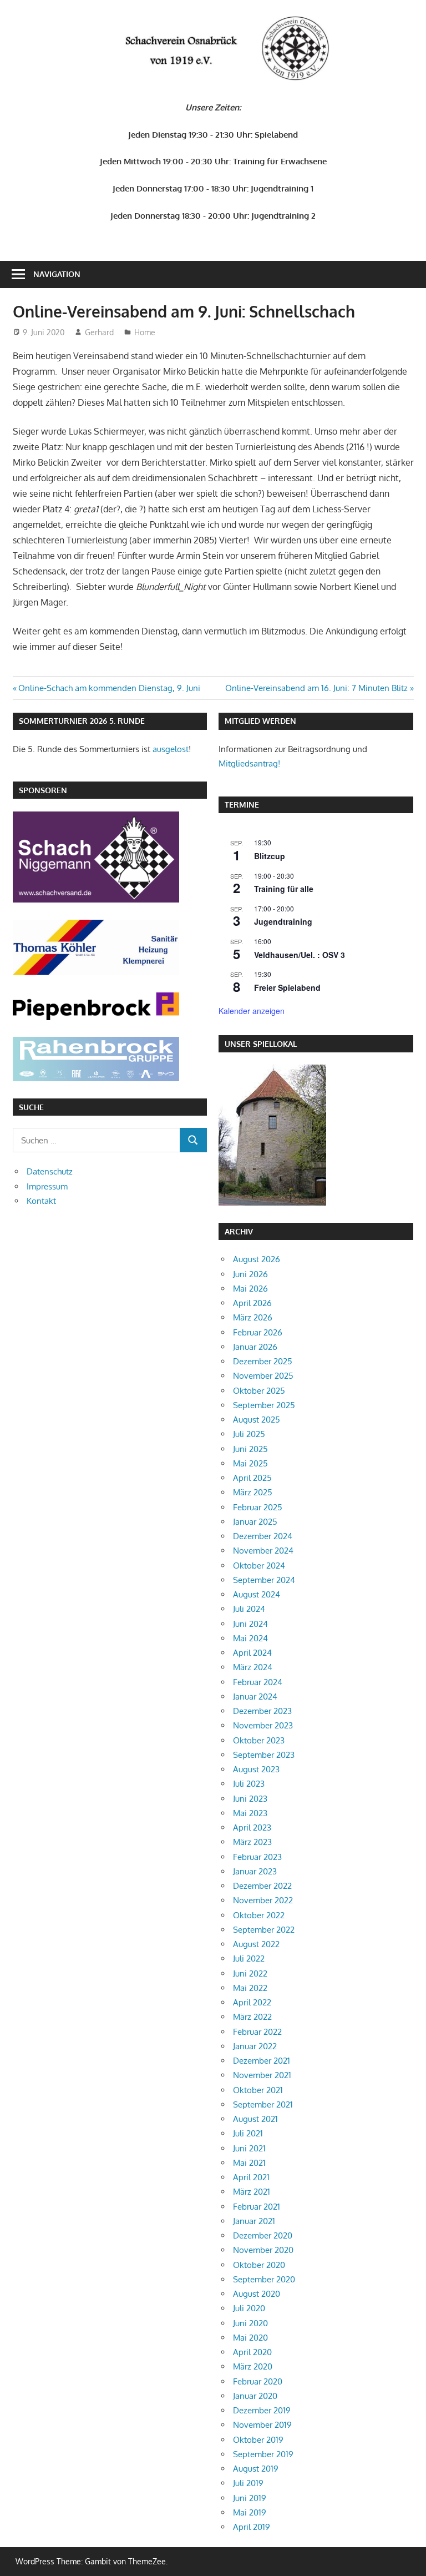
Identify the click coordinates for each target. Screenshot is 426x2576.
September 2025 (264, 1405)
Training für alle (284, 889)
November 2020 (263, 2250)
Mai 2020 (250, 2338)
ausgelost (171, 749)
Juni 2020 (250, 2323)
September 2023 (264, 1755)
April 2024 (252, 1653)
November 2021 (262, 2075)
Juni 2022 (250, 1973)
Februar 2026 (258, 1332)
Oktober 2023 (259, 1740)
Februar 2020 (258, 2381)
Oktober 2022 (259, 1915)
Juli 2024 (249, 1609)
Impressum (47, 1186)
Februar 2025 (258, 1507)
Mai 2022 (250, 1988)
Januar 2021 (254, 2221)
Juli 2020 (249, 2308)
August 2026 (257, 1259)
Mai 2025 (250, 1463)
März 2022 (252, 2017)
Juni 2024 (250, 1624)
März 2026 (253, 1317)
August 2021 (255, 2119)
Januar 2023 (255, 1871)
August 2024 (257, 1594)
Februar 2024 (258, 1682)
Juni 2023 (250, 1799)
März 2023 (252, 1842)
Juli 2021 (248, 2133)
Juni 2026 (250, 1274)
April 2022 (252, 2002)
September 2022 (264, 1930)
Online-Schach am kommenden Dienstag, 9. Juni (109, 688)
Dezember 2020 (263, 2235)
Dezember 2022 (262, 1886)
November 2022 (263, 1900)
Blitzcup (270, 856)
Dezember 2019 (262, 2410)
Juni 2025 (250, 1449)
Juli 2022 (249, 1959)
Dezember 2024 (263, 1536)
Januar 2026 (255, 1347)
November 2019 (262, 2425)
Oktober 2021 (258, 2090)
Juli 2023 (249, 1784)
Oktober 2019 (258, 2440)
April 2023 (252, 1828)
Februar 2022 (257, 2032)
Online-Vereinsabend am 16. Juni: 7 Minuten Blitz (316, 688)
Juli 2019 (248, 2483)
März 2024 (253, 1667)
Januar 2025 (255, 1522)
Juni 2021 (249, 2148)
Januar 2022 (255, 2046)
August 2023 (256, 1769)
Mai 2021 (249, 2163)
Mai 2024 (250, 1638)
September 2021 (263, 2104)
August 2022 (256, 1944)
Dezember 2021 (262, 2061)
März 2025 (253, 1492)
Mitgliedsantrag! (249, 763)
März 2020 (253, 2366)
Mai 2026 (250, 1289)
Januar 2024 (255, 1697)
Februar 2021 (257, 2207)
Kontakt (41, 1201)
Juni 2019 (250, 2498)
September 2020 (264, 2279)
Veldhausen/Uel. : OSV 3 (300, 955)
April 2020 (252, 2352)
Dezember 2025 (263, 1361)
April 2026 (252, 1303)
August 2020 (257, 2294)
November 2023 (263, 1725)
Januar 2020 (255, 2396)
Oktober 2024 (259, 1566)
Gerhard (99, 332)
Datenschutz (50, 1171)
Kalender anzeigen (252, 1011)
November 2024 (263, 1551)
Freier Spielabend (287, 987)
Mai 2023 (250, 1813)
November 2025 (263, 1376)
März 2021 (252, 2192)
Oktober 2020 (259, 2265)
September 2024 (264, 1580)
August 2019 (256, 2469)
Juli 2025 (249, 1434)
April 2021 (251, 2177)
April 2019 (252, 2527)
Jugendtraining (283, 921)
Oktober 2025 (259, 1391)
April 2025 (252, 1478)
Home (145, 332)
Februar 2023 (257, 1857)
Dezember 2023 (262, 1711)
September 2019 (263, 2454)
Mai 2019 (250, 2512)
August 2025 (257, 1420)
